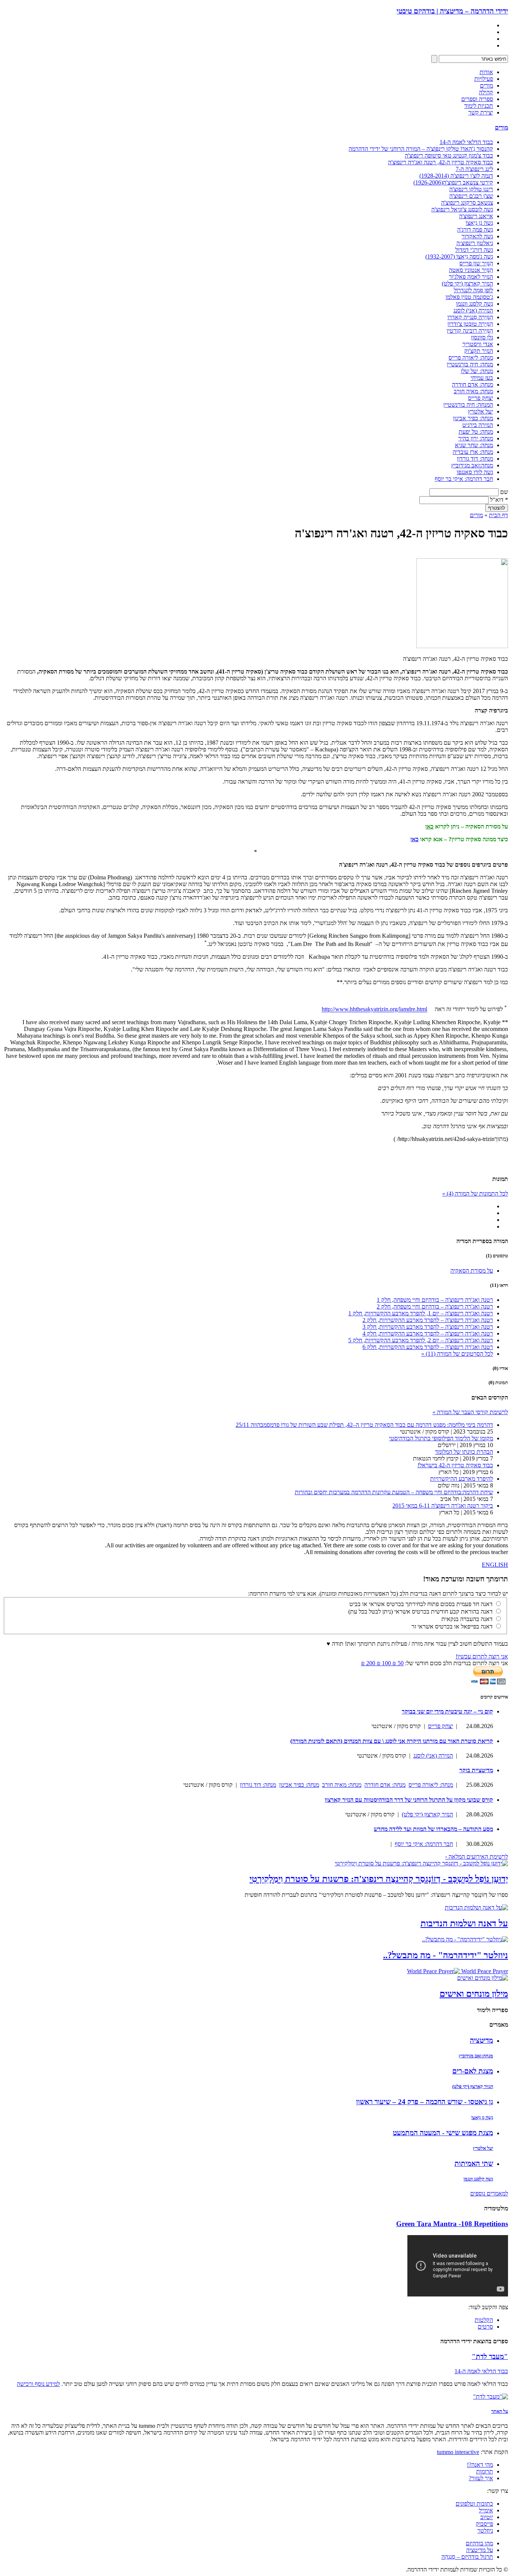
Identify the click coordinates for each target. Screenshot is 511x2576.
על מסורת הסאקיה (472, 1271)
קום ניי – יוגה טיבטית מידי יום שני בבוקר (447, 1711)
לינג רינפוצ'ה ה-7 (474, 169)
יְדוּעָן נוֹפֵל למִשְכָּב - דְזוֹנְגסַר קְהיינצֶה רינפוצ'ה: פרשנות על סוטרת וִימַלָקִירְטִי (379, 1879)
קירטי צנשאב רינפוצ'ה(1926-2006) (453, 182)
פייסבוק (484, 2524)
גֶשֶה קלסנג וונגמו (475, 304)
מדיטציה (481, 2040)
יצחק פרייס (481, 398)
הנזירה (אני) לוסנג (473, 310)
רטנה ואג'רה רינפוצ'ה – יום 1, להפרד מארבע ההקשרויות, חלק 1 (421, 1313)
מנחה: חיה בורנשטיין (470, 364)
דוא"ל (499, 500)
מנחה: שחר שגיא (474, 445)
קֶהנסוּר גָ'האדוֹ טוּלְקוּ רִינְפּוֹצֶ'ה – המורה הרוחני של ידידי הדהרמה (421, 149)
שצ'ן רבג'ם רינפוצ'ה (471, 196)
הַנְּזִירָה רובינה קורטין (470, 331)
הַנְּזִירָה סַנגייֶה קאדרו (470, 317)
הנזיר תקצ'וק (479, 351)
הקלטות (484, 2320)
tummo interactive (458, 2452)
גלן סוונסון (482, 337)
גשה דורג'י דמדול (474, 250)
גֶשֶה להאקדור (477, 236)
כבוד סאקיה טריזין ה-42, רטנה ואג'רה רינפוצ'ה (440, 162)
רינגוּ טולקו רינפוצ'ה (471, 189)
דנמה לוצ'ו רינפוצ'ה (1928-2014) (456, 176)
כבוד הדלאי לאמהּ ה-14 (466, 142)
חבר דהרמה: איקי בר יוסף (464, 479)
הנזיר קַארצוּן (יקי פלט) (467, 283)
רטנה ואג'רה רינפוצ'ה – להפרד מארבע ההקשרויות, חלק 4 (428, 1333)
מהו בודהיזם (479, 2543)
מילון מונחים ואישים (474, 1994)
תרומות (485, 2471)
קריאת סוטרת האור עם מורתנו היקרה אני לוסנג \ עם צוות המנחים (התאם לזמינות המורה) (392, 1741)
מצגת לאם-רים (473, 2071)
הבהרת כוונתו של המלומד (464, 1452)
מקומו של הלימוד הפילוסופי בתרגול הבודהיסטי (441, 1438)
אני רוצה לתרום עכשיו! (482, 1656)
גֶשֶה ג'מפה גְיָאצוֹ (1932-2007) (459, 257)
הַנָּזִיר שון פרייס (476, 263)
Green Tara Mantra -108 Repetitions (452, 2224)
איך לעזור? (481, 2478)
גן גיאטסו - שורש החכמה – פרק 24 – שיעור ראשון (425, 2102)
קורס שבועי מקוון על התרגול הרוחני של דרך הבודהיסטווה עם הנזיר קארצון (409, 1800)
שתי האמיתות (474, 2163)
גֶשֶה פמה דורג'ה (475, 230)
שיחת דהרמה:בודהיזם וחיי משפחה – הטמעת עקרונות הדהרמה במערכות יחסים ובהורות (394, 1492)
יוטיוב (487, 2517)
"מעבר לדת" (490, 2357)
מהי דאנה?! (480, 2465)
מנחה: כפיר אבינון (473, 418)
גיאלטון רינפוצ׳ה (475, 243)
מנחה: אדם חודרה (472, 384)
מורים (486, 86)
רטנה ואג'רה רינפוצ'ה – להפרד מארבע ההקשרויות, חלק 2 (428, 1320)
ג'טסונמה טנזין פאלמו (469, 297)
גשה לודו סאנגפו (475, 472)
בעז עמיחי (482, 378)
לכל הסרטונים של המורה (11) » (457, 1354)
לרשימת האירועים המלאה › (477, 1857)
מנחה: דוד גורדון (475, 459)
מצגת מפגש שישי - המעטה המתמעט (443, 2133)
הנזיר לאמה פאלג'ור (471, 277)
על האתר (500, 2411)
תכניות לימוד (479, 106)
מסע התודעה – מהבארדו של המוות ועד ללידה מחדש (433, 1829)
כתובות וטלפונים (474, 2504)
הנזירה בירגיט (478, 425)
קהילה (486, 92)
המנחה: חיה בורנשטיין (468, 405)
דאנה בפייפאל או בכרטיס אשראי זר (452, 1626)
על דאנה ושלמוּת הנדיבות (464, 1923)
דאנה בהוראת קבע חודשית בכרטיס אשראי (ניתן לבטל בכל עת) (420, 1611)
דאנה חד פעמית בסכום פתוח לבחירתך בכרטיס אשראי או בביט (421, 1604)
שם (504, 492)
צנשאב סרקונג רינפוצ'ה (467, 203)
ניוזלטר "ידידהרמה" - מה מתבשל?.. (446, 1955)
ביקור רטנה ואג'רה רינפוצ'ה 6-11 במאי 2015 (443, 1506)
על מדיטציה (480, 2550)
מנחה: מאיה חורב (473, 391)
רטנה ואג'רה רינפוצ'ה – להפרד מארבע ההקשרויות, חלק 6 (428, 1347)
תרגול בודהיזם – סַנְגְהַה (467, 2557)
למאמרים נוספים (489, 2193)
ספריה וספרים (477, 99)
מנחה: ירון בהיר (476, 438)
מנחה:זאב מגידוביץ (472, 465)
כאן (429, 826)
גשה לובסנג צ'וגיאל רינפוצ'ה (462, 209)
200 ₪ (368, 1663)
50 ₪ (397, 1663)
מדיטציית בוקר (476, 1770)
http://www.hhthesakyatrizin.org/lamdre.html (374, 1009)
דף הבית (498, 515)
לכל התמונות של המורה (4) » (475, 1194)
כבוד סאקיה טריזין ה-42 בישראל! (455, 1465)
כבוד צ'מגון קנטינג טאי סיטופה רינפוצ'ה (449, 155)
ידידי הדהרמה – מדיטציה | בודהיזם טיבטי (452, 11)
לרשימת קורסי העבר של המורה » (470, 1412)
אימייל (486, 2510)
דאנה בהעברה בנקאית (467, 1619)
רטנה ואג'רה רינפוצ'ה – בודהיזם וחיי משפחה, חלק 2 (435, 1307)
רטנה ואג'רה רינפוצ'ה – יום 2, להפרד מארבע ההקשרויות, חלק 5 (421, 1340)
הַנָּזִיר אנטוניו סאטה (471, 270)
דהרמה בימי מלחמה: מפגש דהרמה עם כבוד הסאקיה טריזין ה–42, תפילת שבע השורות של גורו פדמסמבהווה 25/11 (364, 1425)
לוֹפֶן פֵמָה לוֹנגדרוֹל (473, 290)
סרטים (485, 2327)
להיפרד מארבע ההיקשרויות (462, 1479)
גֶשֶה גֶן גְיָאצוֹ (479, 223)
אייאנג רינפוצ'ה (476, 216)
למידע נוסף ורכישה (38, 2384)
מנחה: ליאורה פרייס (471, 358)
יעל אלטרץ (481, 411)
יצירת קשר (481, 112)
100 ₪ (383, 1663)
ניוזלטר (485, 2531)
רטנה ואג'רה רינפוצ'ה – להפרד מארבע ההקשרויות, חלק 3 (428, 1327)
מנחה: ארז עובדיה (473, 452)
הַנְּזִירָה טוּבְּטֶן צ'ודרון (470, 324)
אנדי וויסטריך (478, 344)
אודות (486, 72)
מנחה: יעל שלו (477, 371)
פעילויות (484, 79)
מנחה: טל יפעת (476, 432)
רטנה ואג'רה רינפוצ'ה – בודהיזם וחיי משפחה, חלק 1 (435, 1300)
